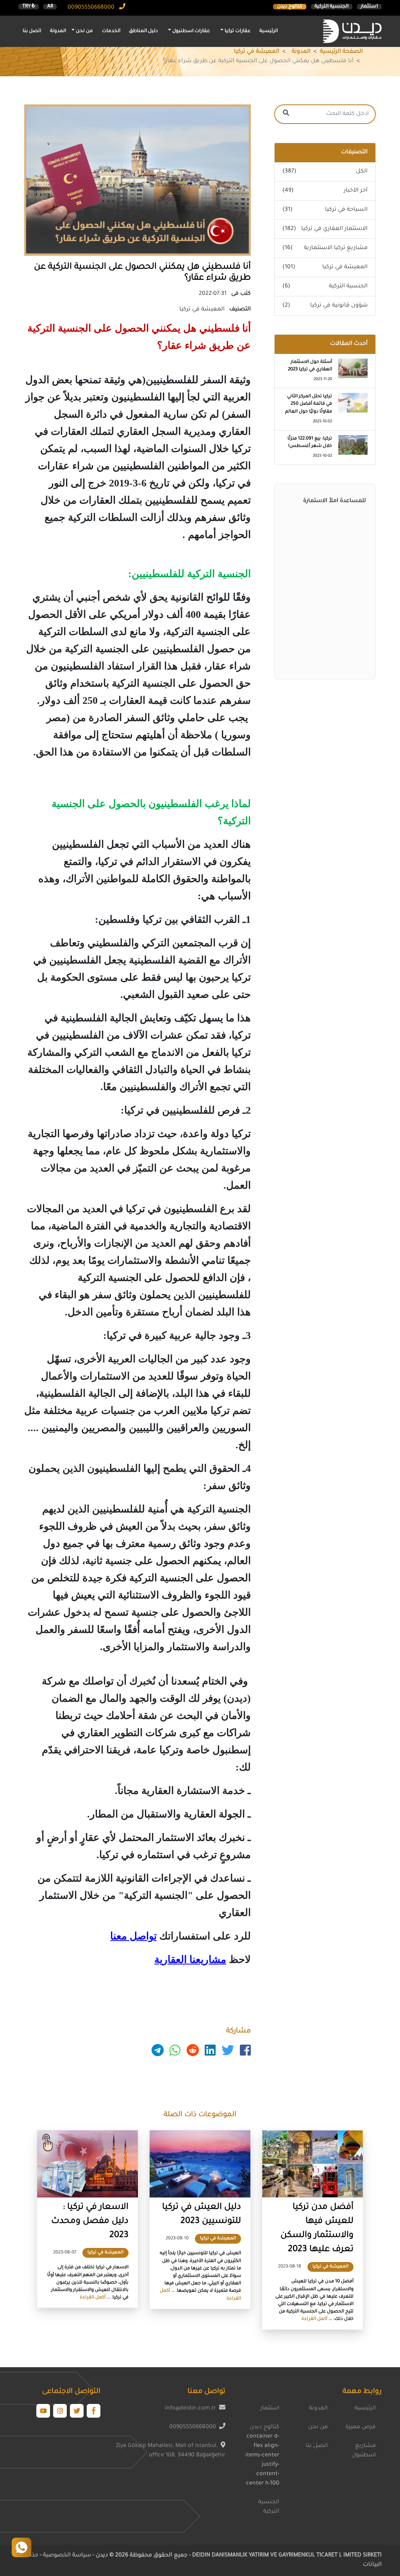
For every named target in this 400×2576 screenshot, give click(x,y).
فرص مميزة (361, 2427)
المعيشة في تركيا (257, 52)
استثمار (369, 7)
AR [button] (50, 7)
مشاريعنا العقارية (190, 1960)
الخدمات (111, 31)
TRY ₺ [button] (29, 7)
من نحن (318, 2427)
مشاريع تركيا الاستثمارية (336, 248)
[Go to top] (21, 2547)
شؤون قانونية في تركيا (339, 306)
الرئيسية (269, 31)
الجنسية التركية (331, 7)
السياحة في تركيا (346, 210)
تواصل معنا (133, 1936)
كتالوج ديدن (290, 7)
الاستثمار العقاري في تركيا (334, 229)
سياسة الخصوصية (66, 2556)
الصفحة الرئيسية (341, 52)
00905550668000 (92, 8)
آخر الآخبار (356, 191)
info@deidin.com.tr (190, 2409)
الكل (362, 172)
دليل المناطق (143, 31)
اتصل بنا (32, 31)
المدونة (58, 31)
